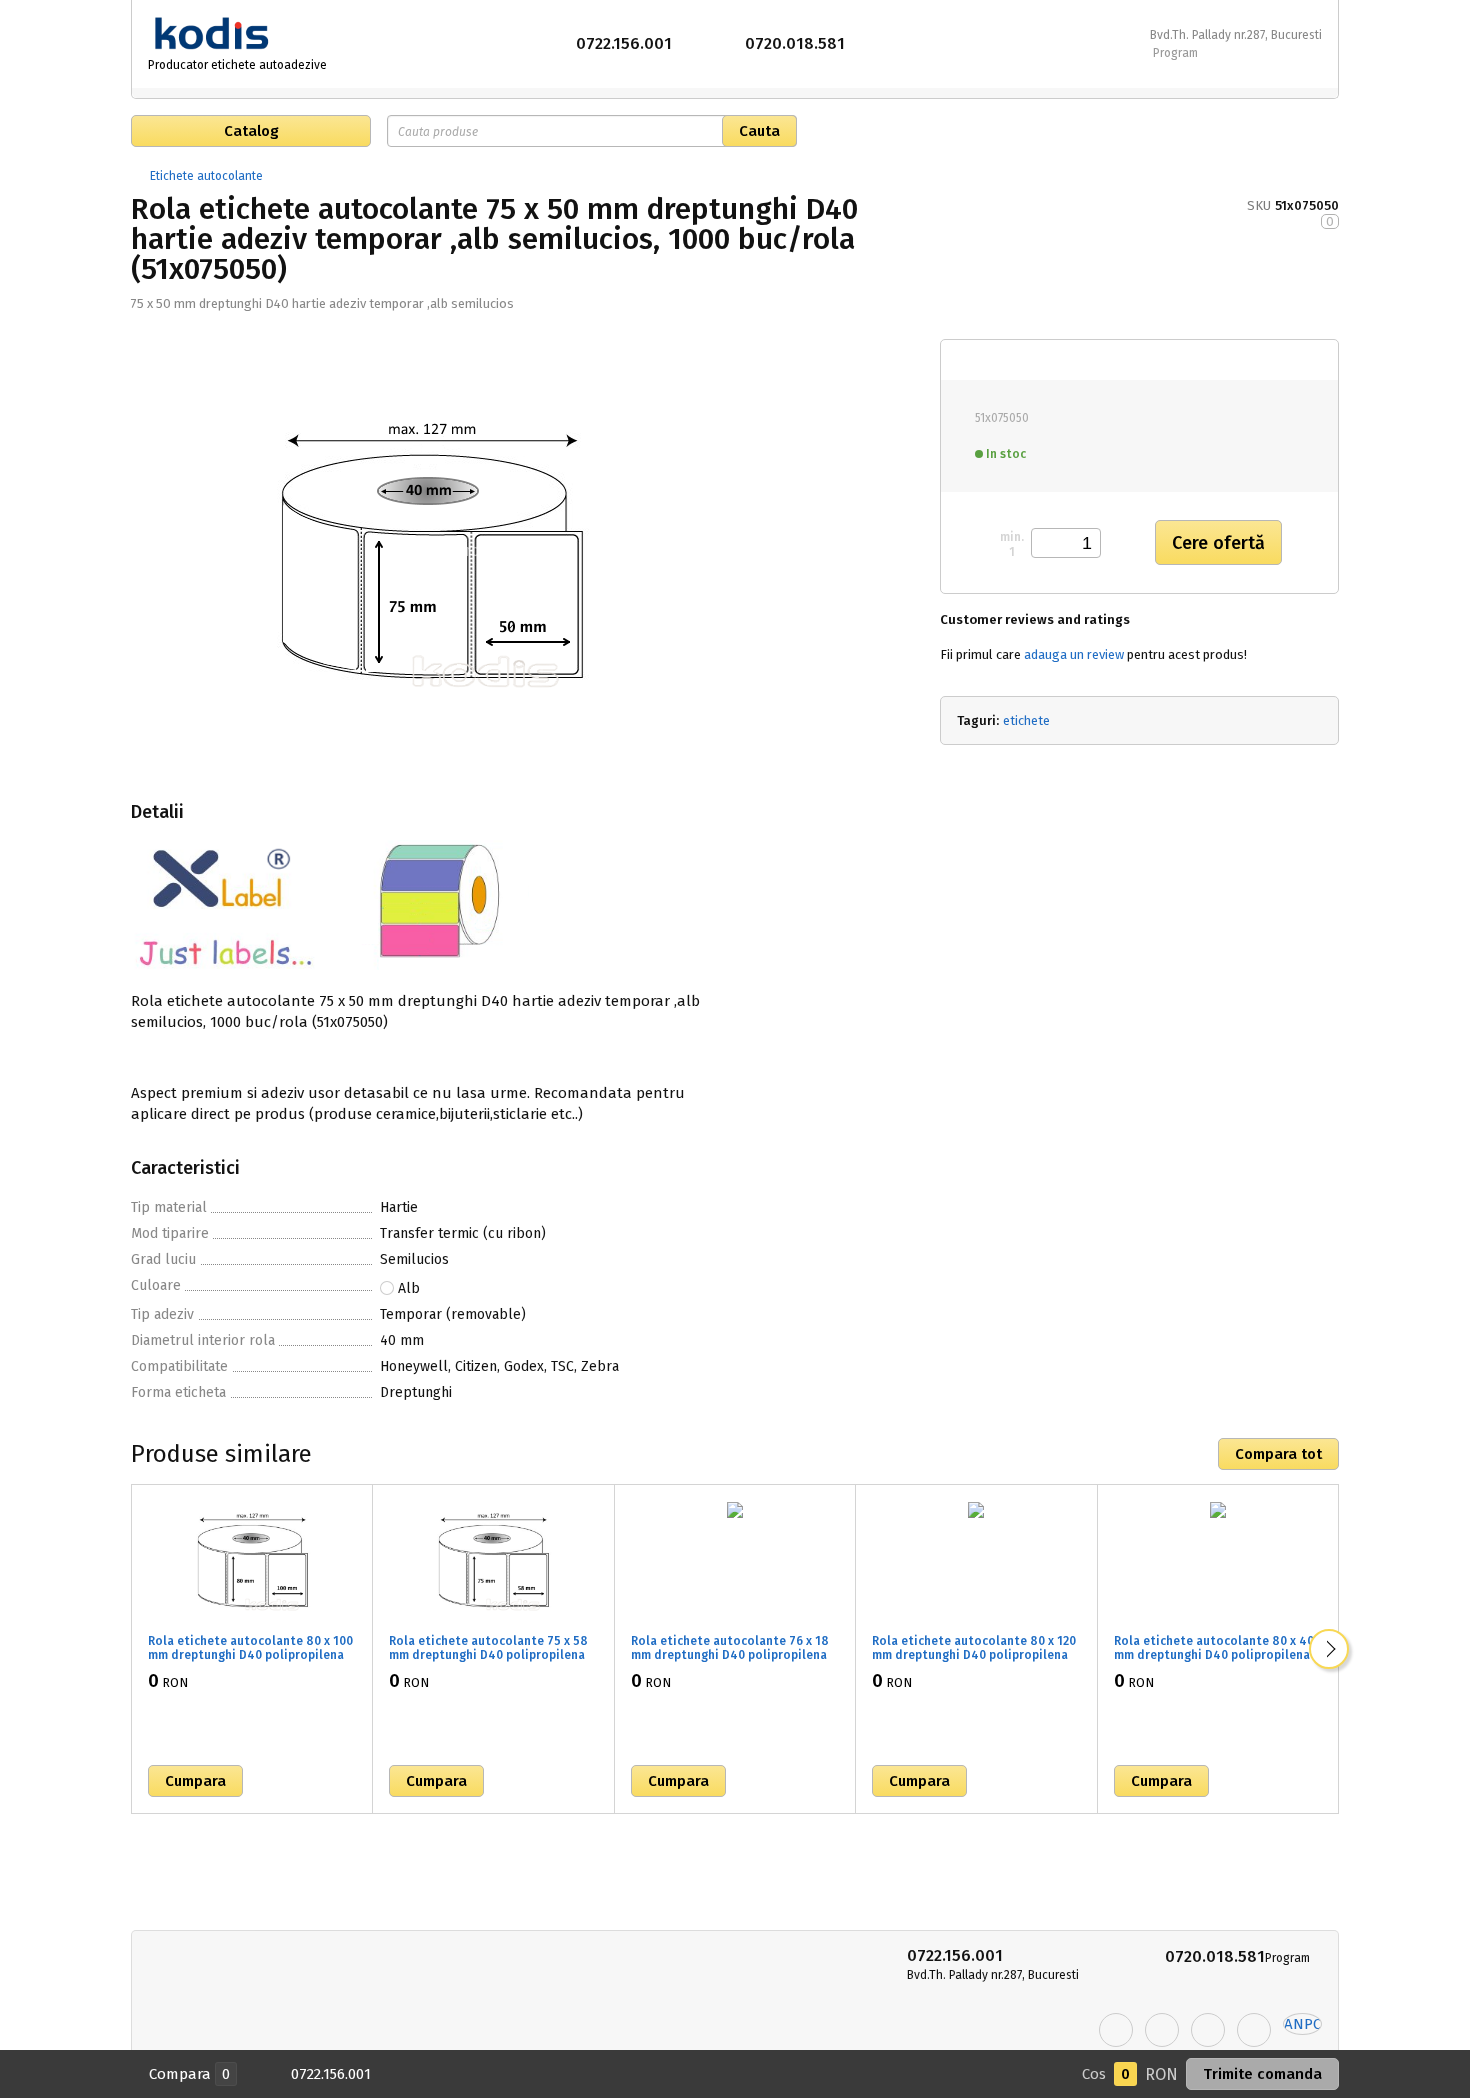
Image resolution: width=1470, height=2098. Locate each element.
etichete (1026, 720)
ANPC (1302, 2024)
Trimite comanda (1262, 2074)
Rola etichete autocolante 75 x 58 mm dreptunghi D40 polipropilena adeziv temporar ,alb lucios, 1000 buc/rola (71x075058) (488, 1662)
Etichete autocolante (206, 176)
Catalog (251, 131)
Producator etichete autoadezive (237, 65)
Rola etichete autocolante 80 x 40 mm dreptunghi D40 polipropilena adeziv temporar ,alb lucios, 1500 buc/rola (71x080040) (1214, 1662)
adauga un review (1074, 654)
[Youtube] (1254, 2030)
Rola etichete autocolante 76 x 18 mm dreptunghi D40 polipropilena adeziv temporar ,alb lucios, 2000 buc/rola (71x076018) (730, 1662)
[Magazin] (138, 176)
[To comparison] (342, 1781)
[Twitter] (1162, 2030)
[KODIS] (239, 34)
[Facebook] (1116, 2030)
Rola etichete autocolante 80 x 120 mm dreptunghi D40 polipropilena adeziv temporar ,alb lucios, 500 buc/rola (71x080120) (974, 1662)
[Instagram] (1208, 2030)
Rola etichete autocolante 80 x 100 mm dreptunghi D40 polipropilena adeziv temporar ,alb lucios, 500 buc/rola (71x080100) (250, 1662)
